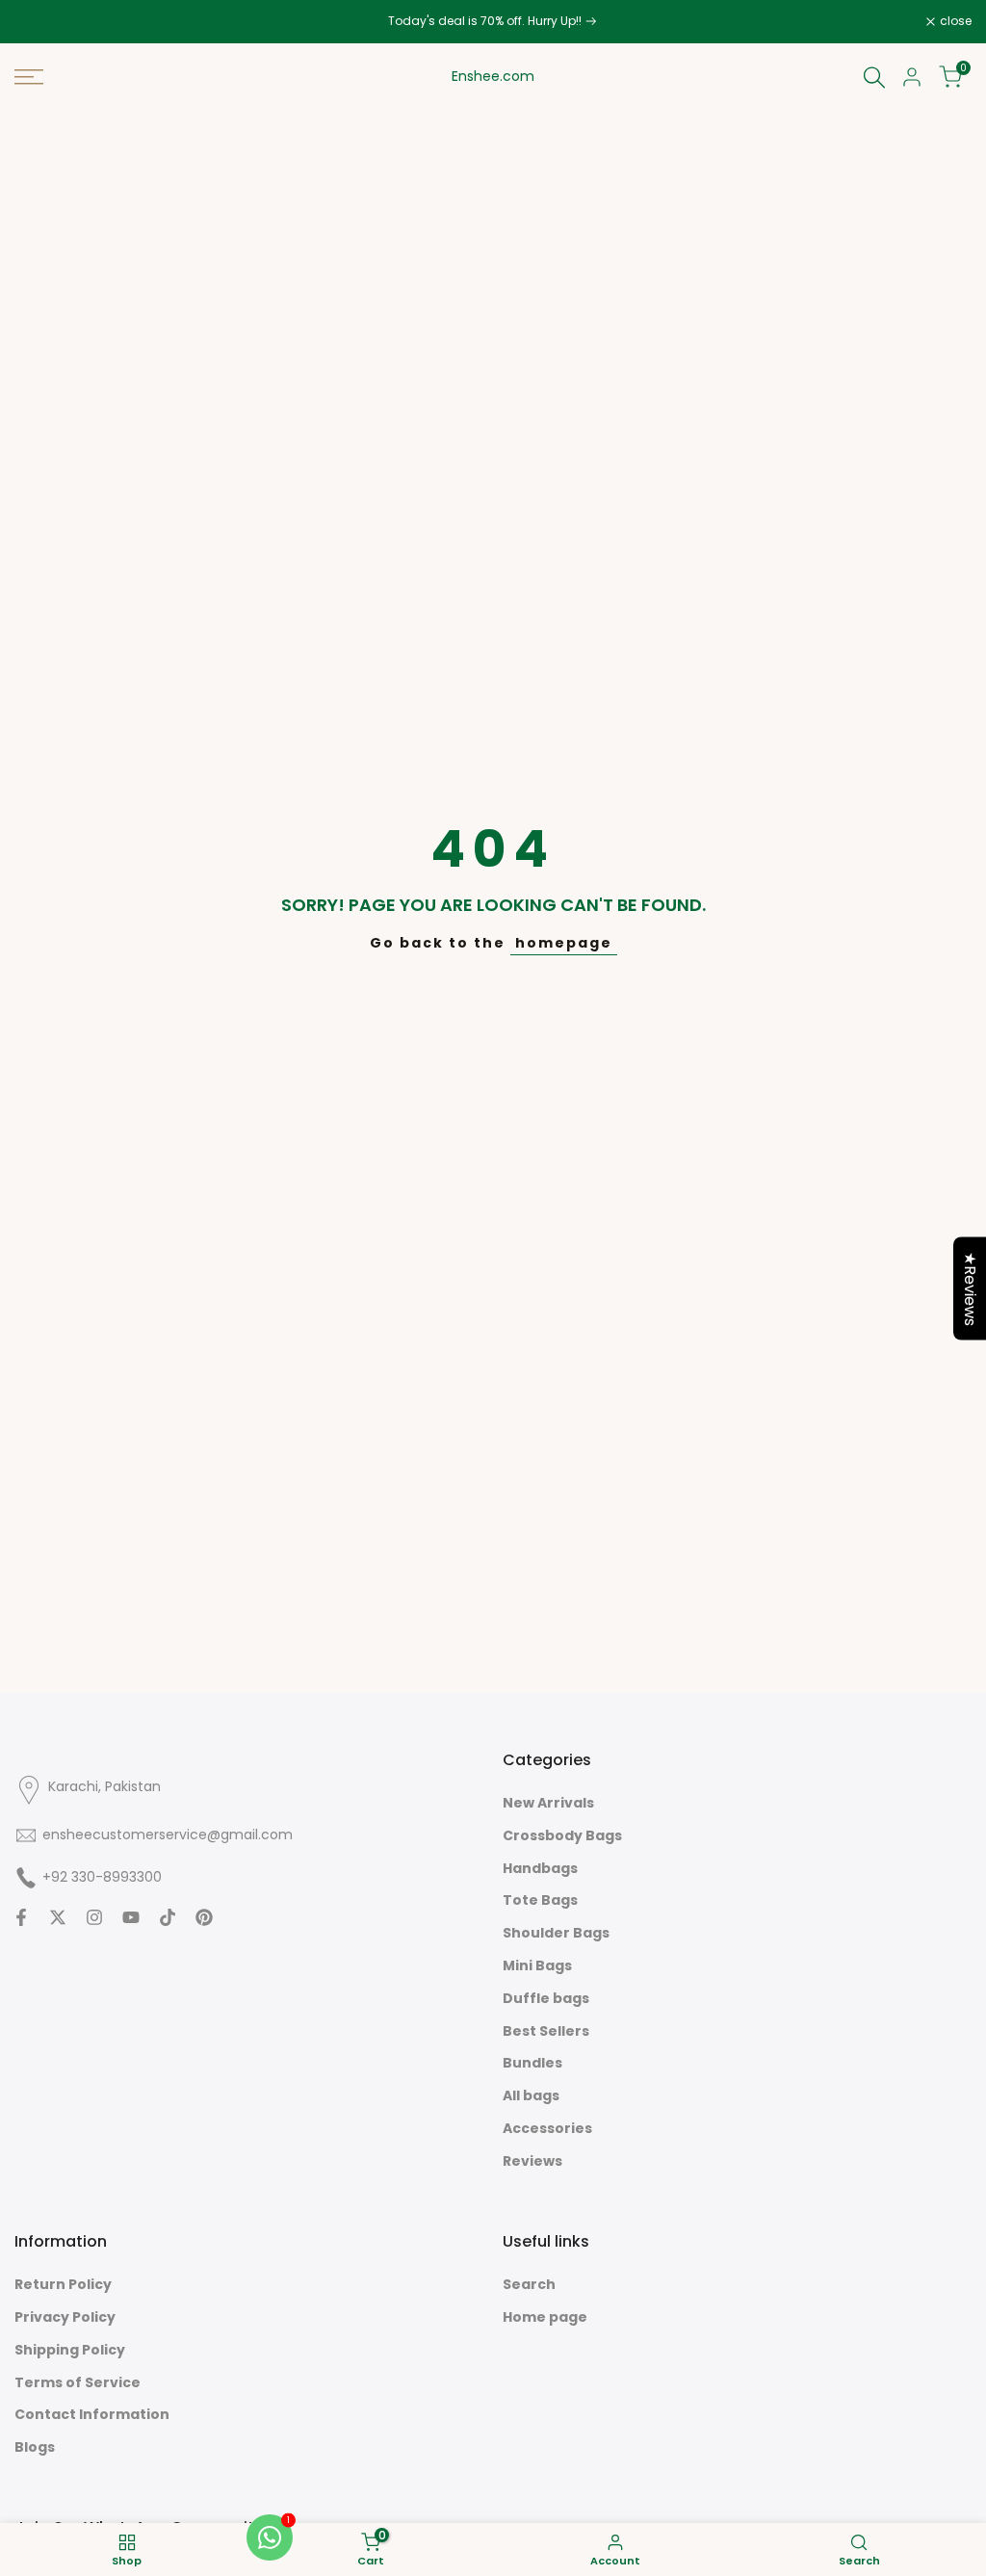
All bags (531, 2095)
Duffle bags (546, 1998)
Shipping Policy (70, 2350)
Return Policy (63, 2284)
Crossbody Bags (562, 1835)
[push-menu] (29, 77)
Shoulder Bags (556, 1933)
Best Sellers (546, 2031)
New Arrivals (548, 1803)
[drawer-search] (874, 78)
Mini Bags (537, 1965)
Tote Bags (540, 1900)
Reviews (532, 2161)
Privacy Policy (65, 2317)
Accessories (547, 2128)
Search (529, 2284)
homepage (564, 943)
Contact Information (92, 2414)
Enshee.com (493, 76)
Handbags (540, 1868)
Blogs (35, 2447)
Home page (545, 2317)
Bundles (532, 2063)
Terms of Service (78, 2382)
